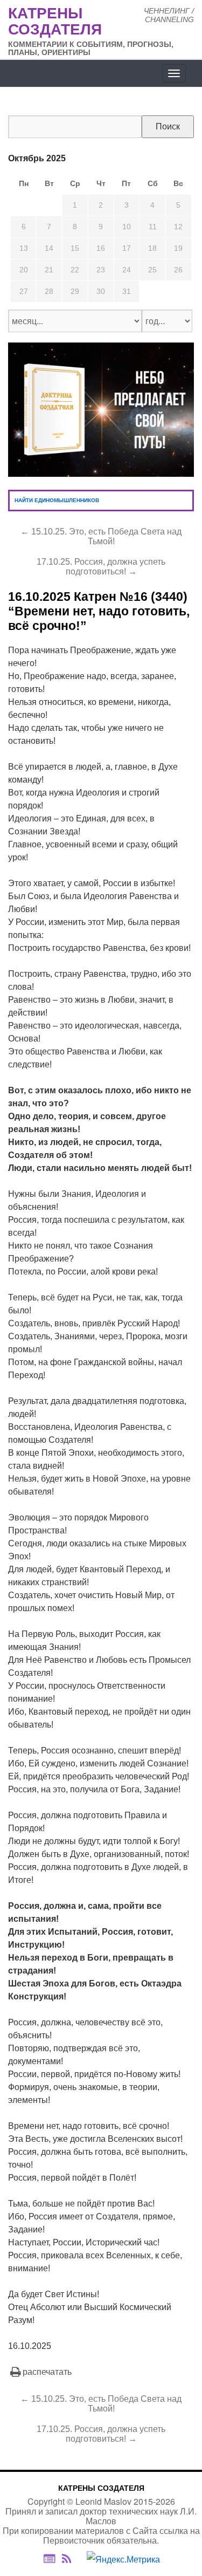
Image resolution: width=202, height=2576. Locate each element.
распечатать (47, 2372)
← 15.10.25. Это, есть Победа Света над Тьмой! (101, 536)
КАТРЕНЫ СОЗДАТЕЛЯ (101, 2488)
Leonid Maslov (103, 2501)
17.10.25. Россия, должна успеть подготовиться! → (101, 567)
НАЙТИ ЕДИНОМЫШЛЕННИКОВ (57, 500)
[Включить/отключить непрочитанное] (49, 2559)
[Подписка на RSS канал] (72, 2559)
